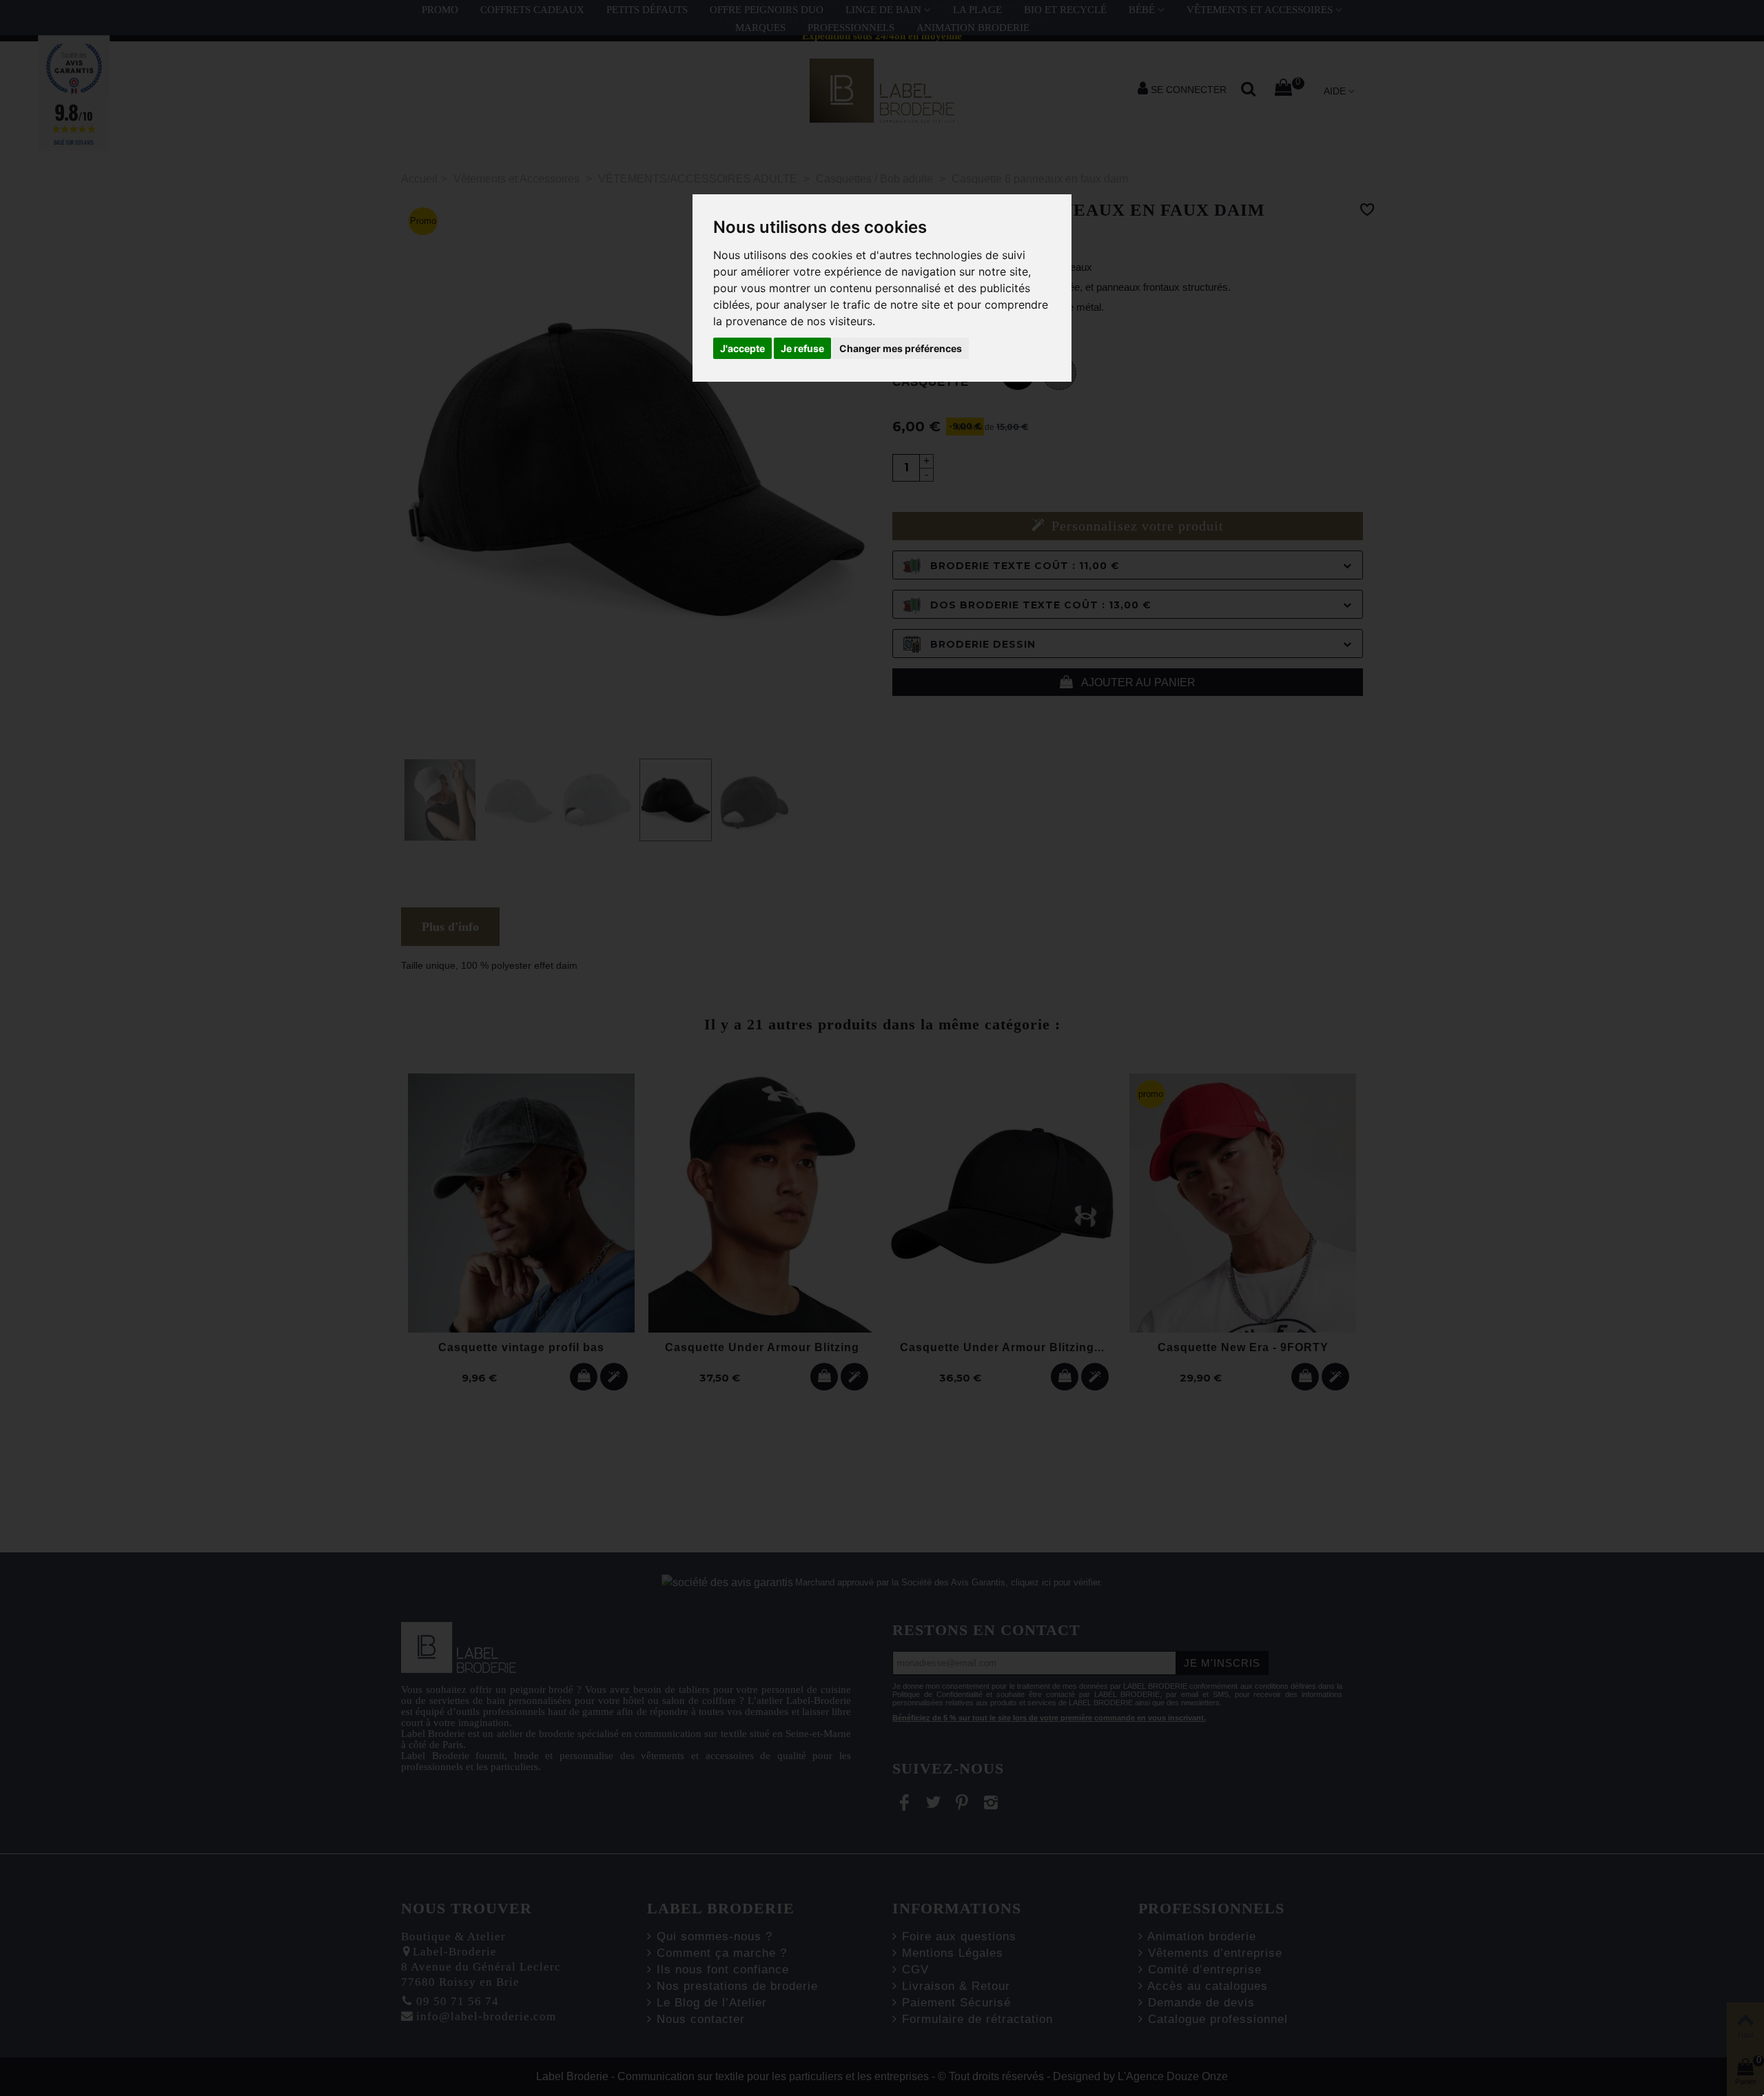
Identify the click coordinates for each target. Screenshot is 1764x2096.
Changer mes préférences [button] (901, 348)
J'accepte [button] (742, 348)
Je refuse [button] (802, 348)
